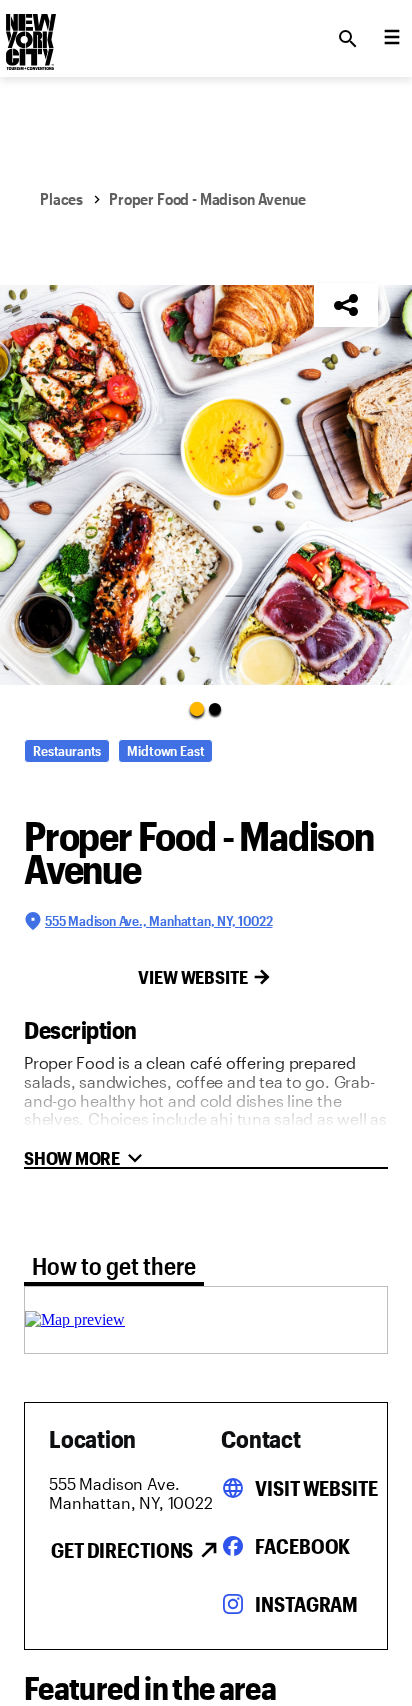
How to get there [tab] (114, 1265)
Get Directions (122, 1550)
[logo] (29, 33)
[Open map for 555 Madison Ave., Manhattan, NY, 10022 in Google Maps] (75, 1319)
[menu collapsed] (392, 39)
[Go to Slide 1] (197, 708)
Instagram (306, 1604)
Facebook (302, 1546)
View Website (193, 977)
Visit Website (316, 1488)
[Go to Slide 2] (215, 709)
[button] (206, 485)
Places (61, 198)
